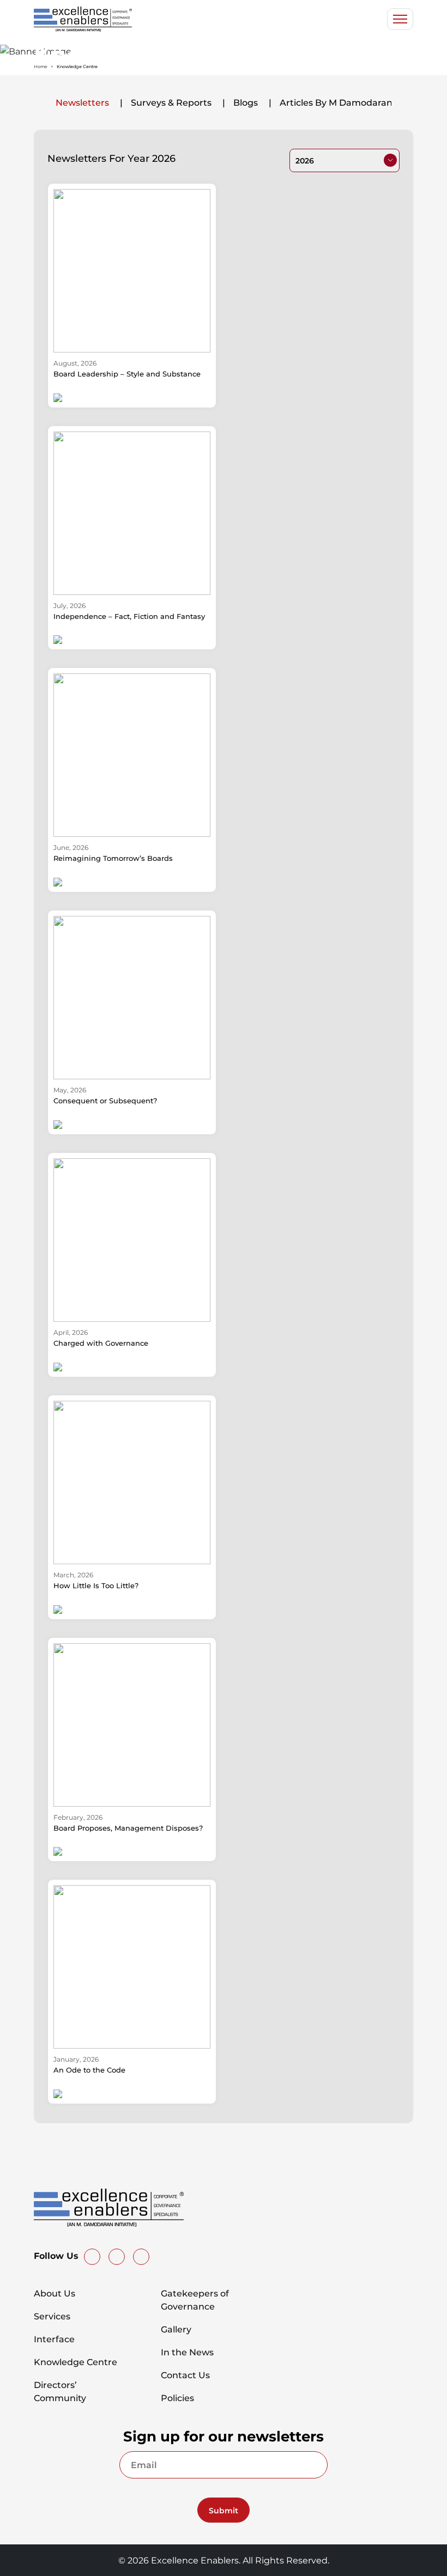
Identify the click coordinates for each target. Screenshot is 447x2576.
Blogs (246, 102)
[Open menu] (400, 19)
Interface (54, 2339)
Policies (177, 2398)
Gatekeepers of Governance (195, 2300)
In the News (187, 2352)
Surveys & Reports (171, 102)
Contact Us (185, 2375)
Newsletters (82, 102)
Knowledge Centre (75, 2362)
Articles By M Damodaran (336, 102)
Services (52, 2316)
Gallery (176, 2329)
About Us (55, 2293)
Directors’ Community (60, 2391)
